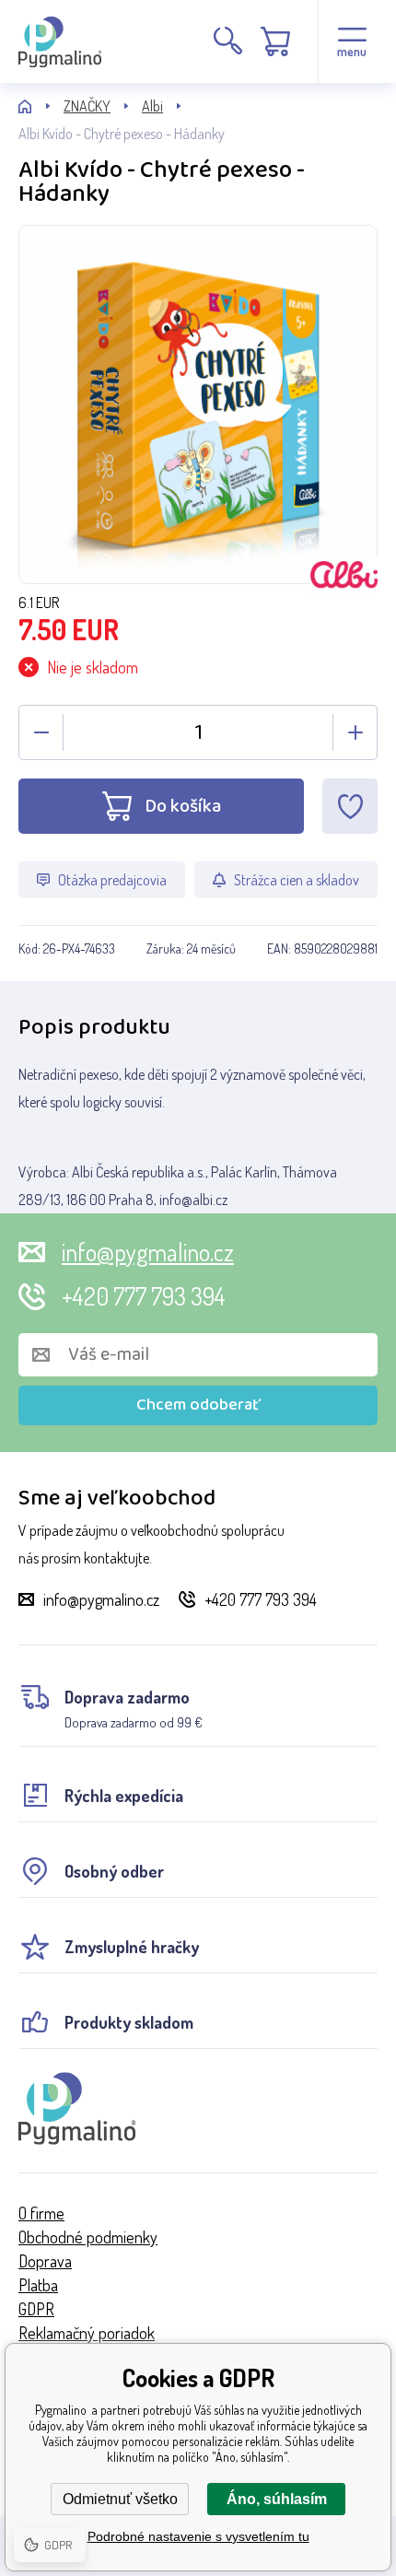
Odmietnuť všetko (120, 2499)
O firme (41, 2213)
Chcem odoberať (198, 1405)
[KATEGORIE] (41, 106)
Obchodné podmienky (88, 2237)
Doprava (45, 2261)
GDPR (36, 2309)
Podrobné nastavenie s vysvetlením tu (198, 2536)
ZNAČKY (87, 106)
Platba (38, 2285)
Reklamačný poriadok (87, 2333)
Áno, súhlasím (277, 2499)
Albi (152, 106)
